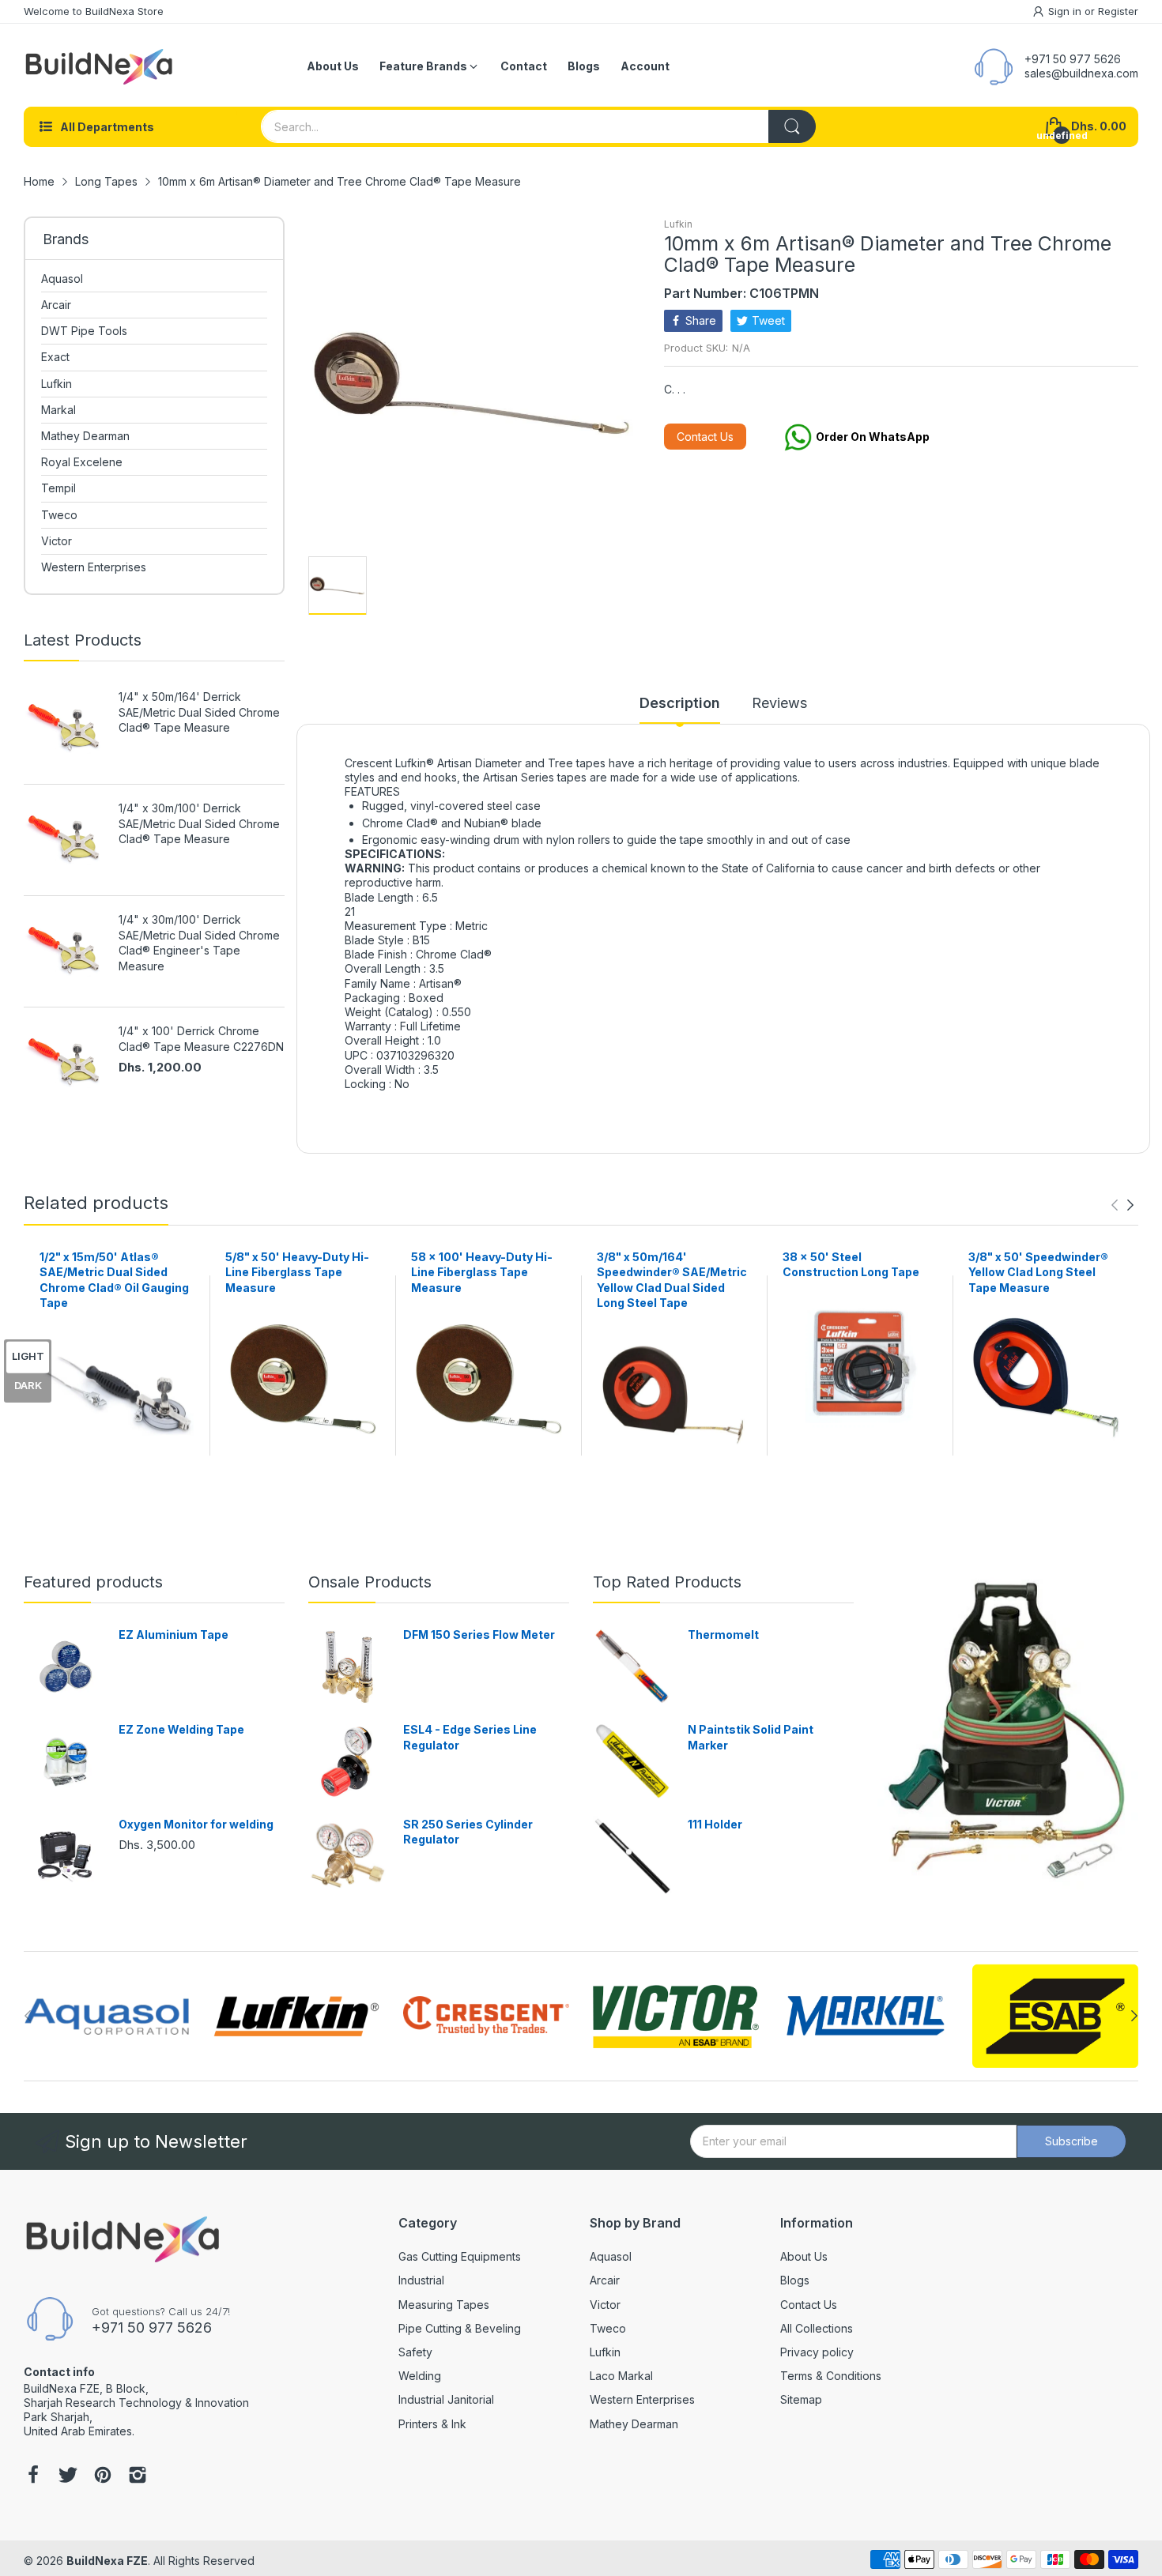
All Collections (817, 2328)
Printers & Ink (432, 2424)
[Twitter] (68, 2476)
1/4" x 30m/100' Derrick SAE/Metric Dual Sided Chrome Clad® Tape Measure (199, 823)
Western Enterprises (642, 2399)
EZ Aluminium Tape (174, 1634)
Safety (415, 2352)
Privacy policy (817, 2352)
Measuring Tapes (444, 2305)
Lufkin (678, 224)
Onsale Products (370, 1582)
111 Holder (715, 1824)
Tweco (608, 2328)
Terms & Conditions (831, 2376)
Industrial (421, 2280)
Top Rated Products (667, 1582)
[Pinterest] (103, 2476)
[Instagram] (138, 2476)
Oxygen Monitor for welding (196, 1824)
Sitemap (801, 2399)
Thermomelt (723, 1634)
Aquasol (611, 2256)
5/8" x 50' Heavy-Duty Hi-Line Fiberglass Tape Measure (297, 1272)
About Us (804, 2256)
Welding (420, 2376)
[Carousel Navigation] (1122, 1205)
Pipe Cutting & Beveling (460, 2328)
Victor (605, 2305)
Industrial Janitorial (446, 2399)
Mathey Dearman (634, 2424)
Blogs (795, 2280)
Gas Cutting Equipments (460, 2256)
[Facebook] (33, 2476)
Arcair (605, 2280)
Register (1118, 11)
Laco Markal (621, 2376)
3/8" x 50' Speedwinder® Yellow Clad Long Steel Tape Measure (1038, 1272)
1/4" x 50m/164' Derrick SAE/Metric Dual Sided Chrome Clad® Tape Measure (199, 712)
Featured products (93, 1582)
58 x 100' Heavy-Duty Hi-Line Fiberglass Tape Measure (482, 1272)
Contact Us (705, 437)
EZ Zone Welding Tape (181, 1729)
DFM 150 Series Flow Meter (479, 1634)
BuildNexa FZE (107, 2561)
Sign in (1066, 11)
